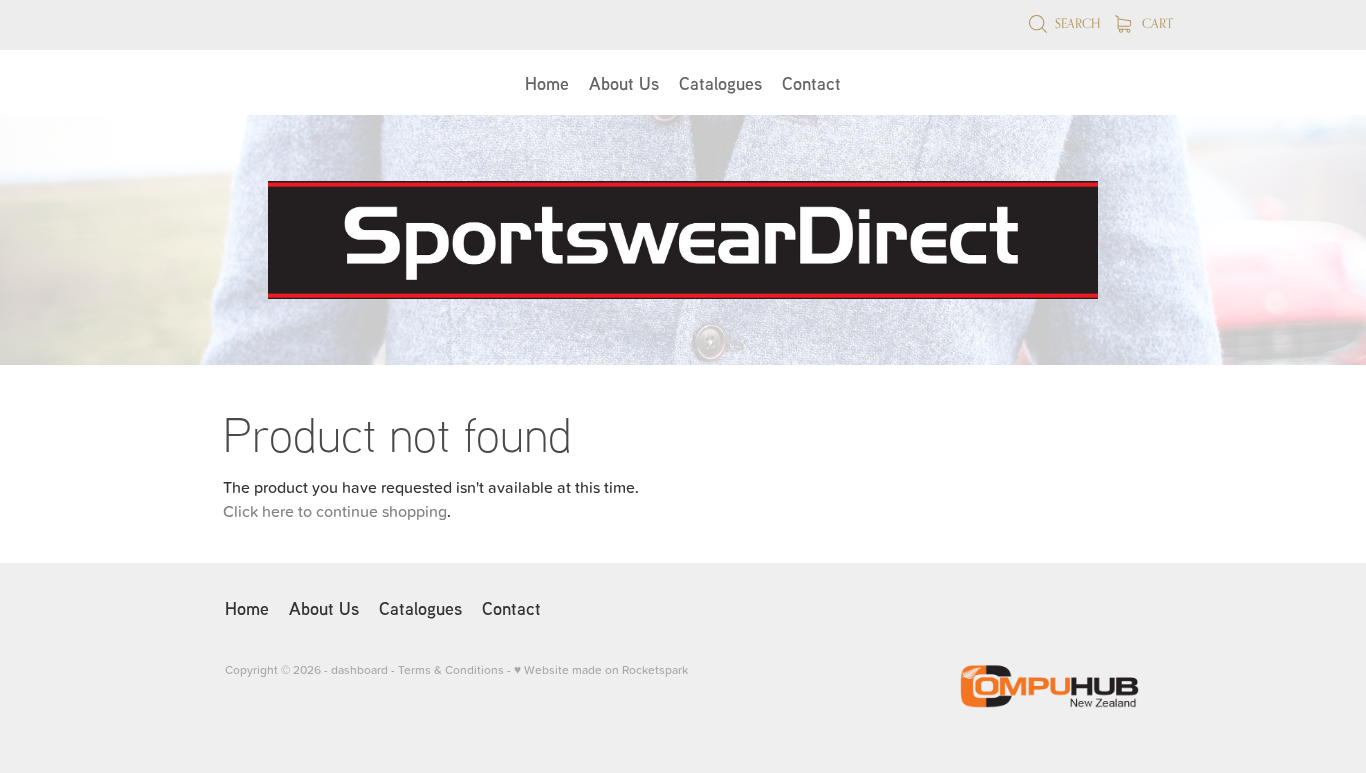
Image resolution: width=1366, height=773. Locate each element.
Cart (1156, 23)
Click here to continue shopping (335, 511)
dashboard (359, 669)
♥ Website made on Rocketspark (601, 669)
